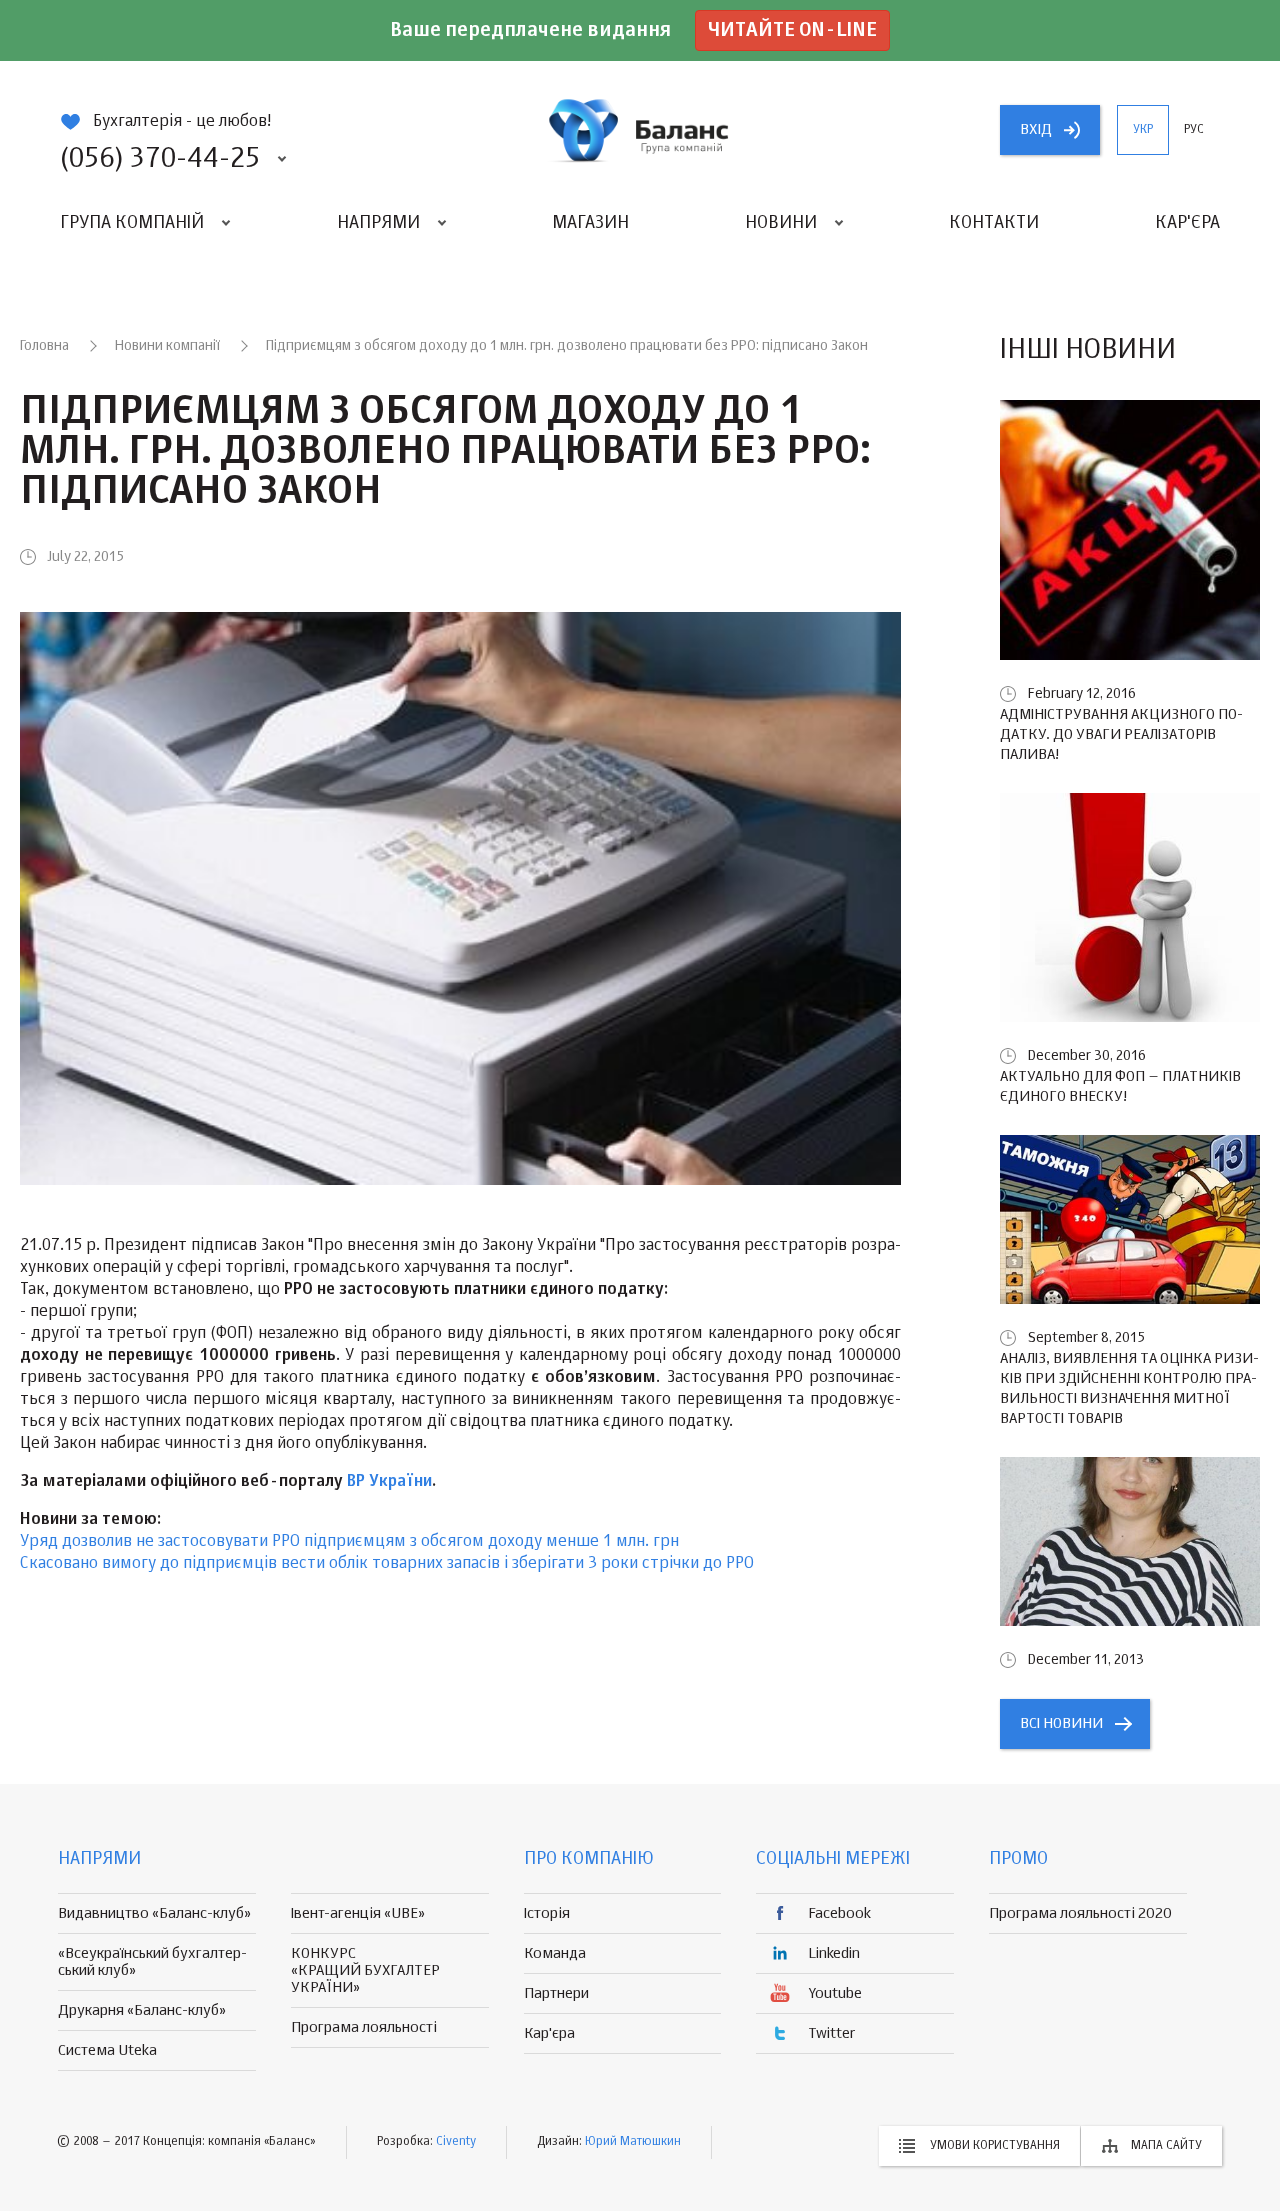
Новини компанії (167, 346)
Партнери (556, 1993)
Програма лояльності (364, 2027)
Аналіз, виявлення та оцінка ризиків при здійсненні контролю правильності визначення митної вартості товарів (1129, 1388)
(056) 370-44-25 (160, 159)
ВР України (389, 1482)
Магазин (590, 223)
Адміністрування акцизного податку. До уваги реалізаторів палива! (1121, 734)
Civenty (456, 2142)
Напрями (378, 223)
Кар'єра (1187, 223)
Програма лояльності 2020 (1080, 1913)
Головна (44, 346)
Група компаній (132, 223)
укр (1143, 130)
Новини (781, 223)
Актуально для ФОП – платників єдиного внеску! (1120, 1086)
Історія (547, 1913)
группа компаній (640, 130)
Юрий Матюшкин (633, 2142)
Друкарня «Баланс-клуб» (142, 2010)
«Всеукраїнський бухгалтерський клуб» (152, 1962)
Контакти (994, 223)
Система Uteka (107, 2050)
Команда (555, 1953)
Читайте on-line (792, 30)
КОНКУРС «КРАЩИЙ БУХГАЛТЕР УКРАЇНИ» (365, 1970)
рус (1194, 130)
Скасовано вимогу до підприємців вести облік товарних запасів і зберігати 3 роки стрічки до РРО (387, 1564)
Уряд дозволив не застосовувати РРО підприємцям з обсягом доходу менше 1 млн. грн (349, 1542)
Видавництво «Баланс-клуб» (154, 1913)
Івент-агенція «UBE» (358, 1913)
